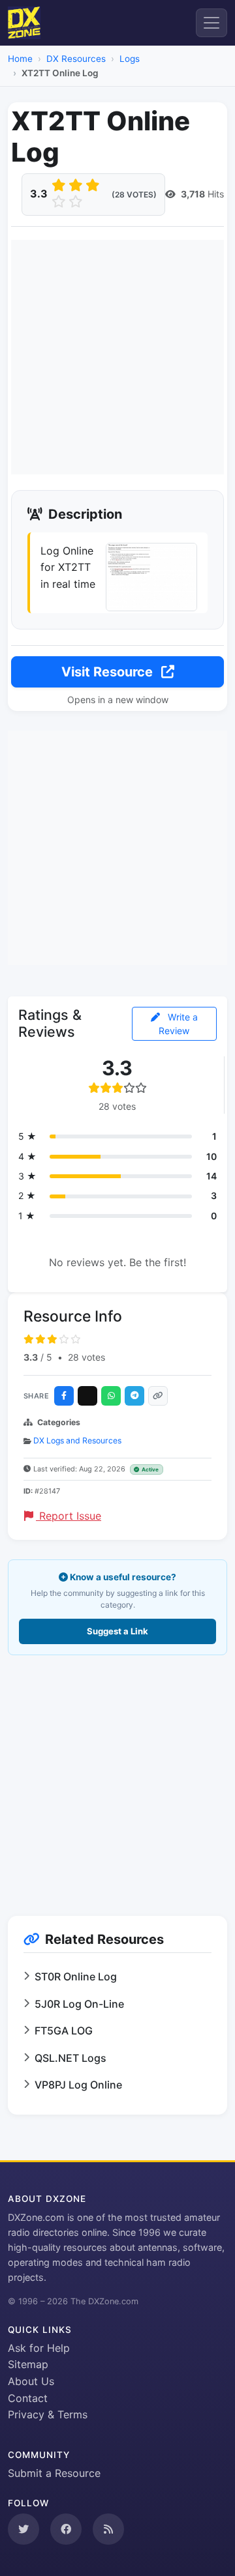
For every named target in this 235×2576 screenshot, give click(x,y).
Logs (130, 59)
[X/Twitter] (87, 1396)
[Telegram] (134, 1396)
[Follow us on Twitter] (23, 2529)
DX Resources (76, 59)
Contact (28, 2398)
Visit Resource (109, 672)
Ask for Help (39, 2348)
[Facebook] (64, 1396)
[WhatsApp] (111, 1396)
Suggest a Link (117, 1631)
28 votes (86, 1357)
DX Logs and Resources (77, 1440)
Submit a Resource (54, 2473)
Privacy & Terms (48, 2414)
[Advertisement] (117, 357)
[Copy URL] (158, 1396)
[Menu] (211, 23)
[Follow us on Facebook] (66, 2529)
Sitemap (28, 2364)
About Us (31, 2381)
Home (20, 59)
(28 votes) (134, 195)
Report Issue (69, 1516)
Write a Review (178, 1024)
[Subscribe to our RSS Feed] (108, 2529)
